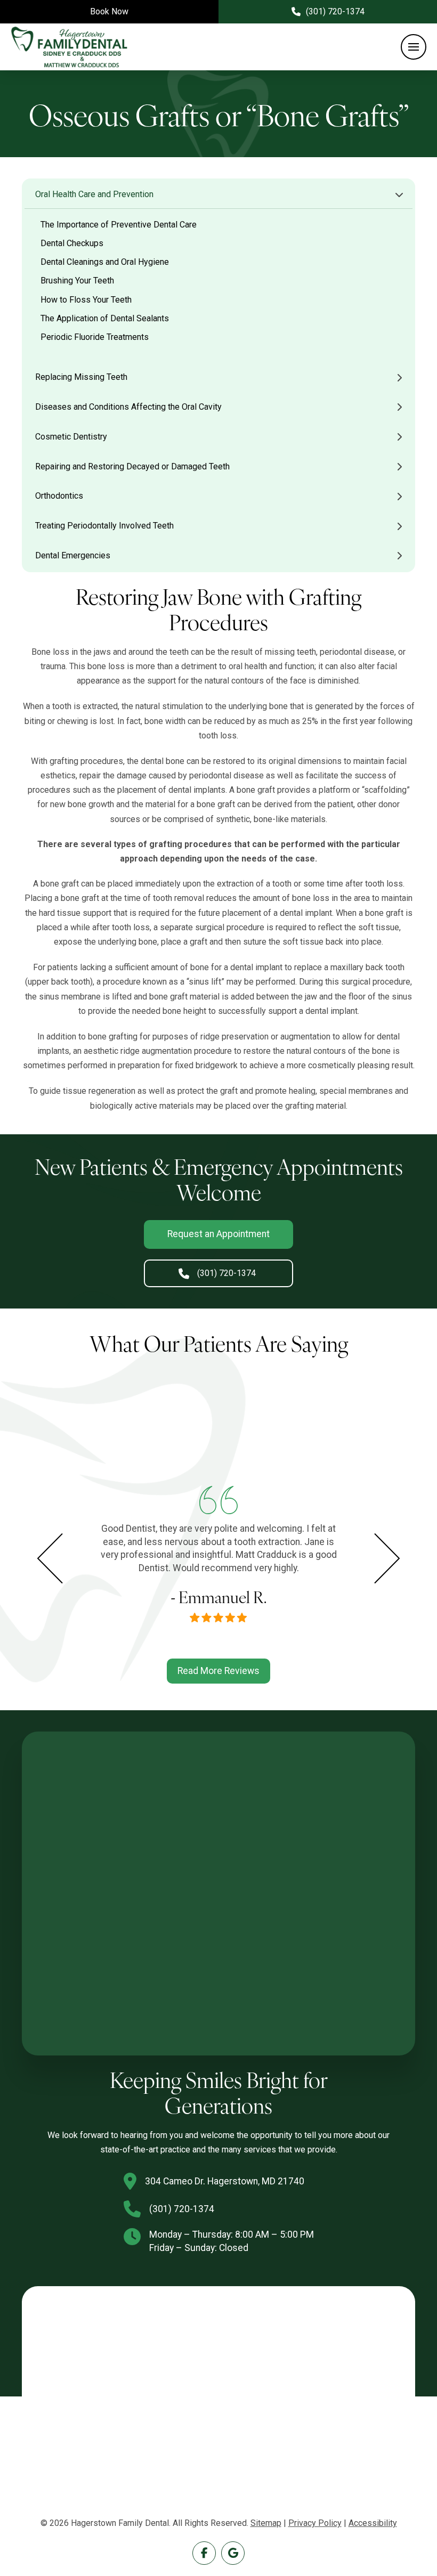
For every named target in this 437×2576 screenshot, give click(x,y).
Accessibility (373, 2523)
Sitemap (266, 2523)
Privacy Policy (315, 2523)
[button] (414, 47)
